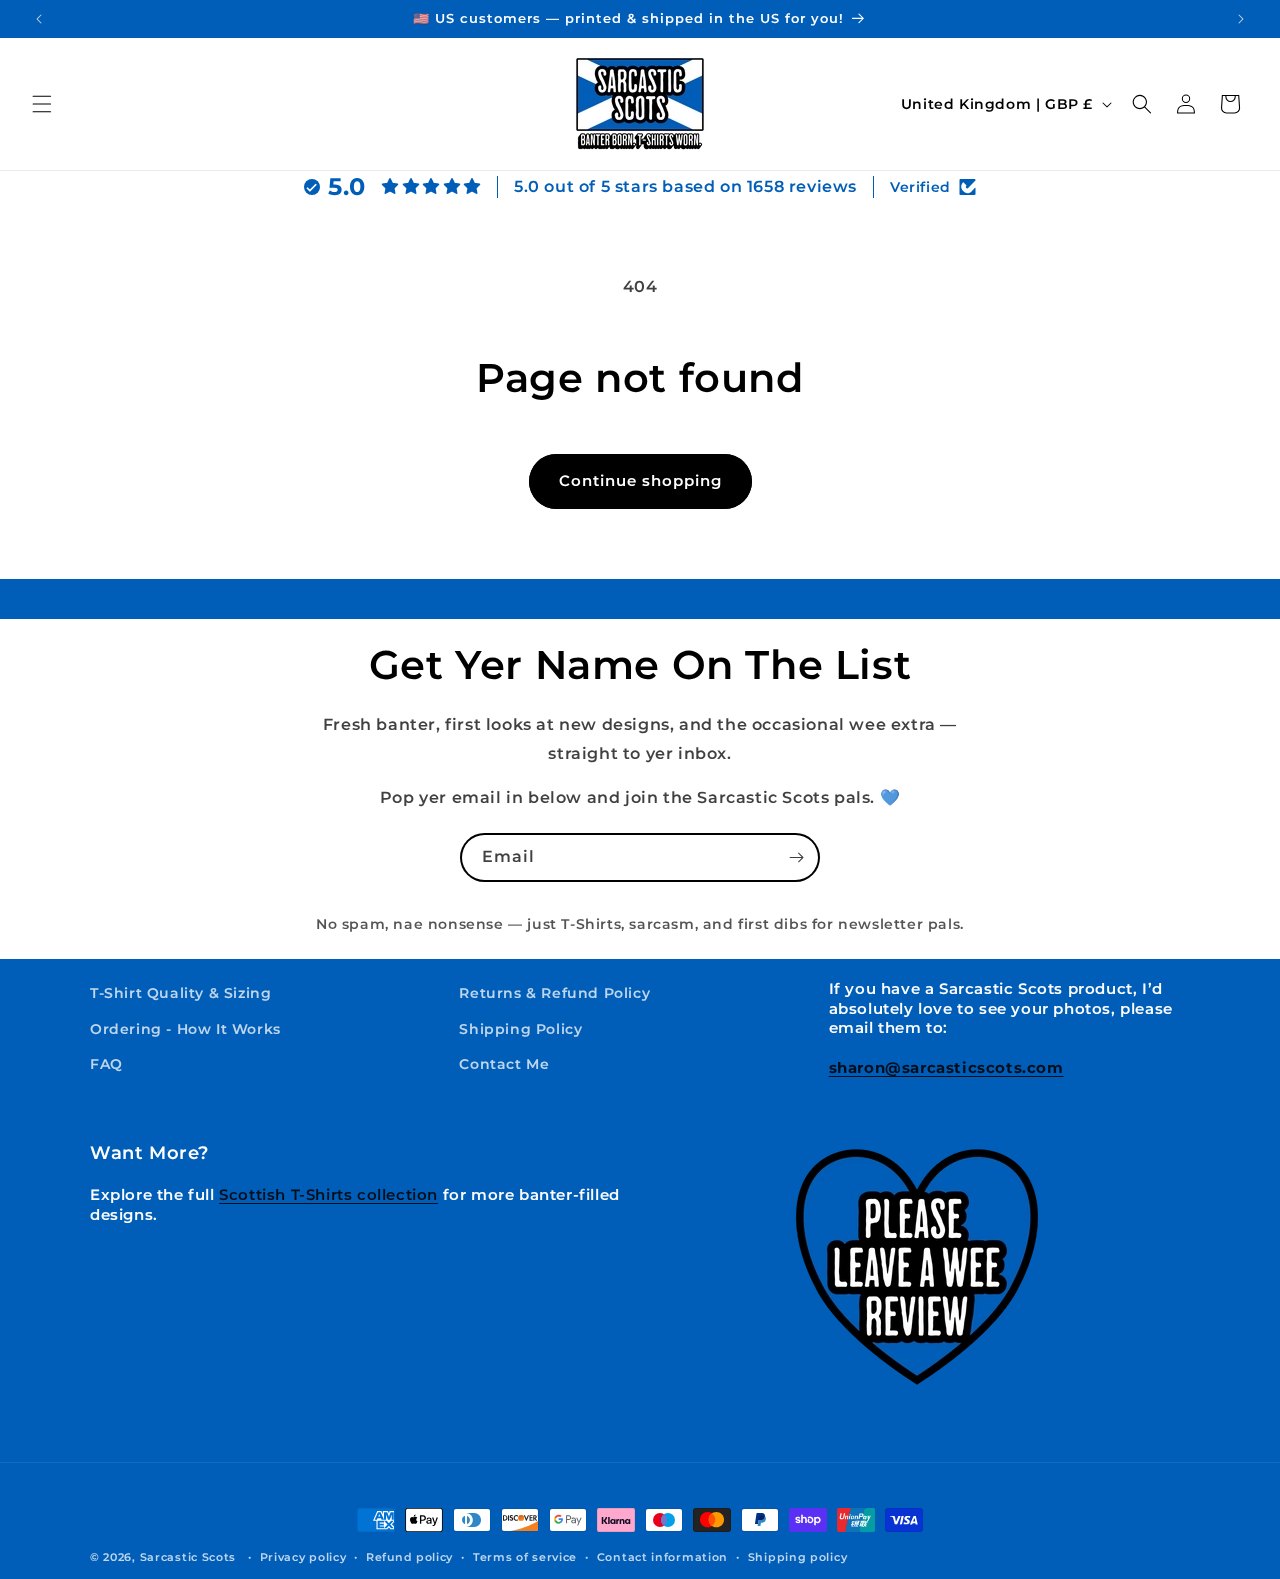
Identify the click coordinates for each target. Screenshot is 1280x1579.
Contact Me (504, 1064)
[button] (42, 104)
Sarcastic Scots (188, 1557)
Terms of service (525, 1557)
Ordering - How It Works (185, 1029)
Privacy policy (303, 1557)
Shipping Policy (520, 1029)
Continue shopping (640, 480)
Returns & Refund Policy (554, 993)
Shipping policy (798, 1557)
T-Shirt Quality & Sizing (180, 993)
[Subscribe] (796, 857)
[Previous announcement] (39, 19)
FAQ (106, 1064)
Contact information (662, 1557)
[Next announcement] (1241, 19)
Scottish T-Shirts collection (328, 1194)
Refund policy (409, 1557)
